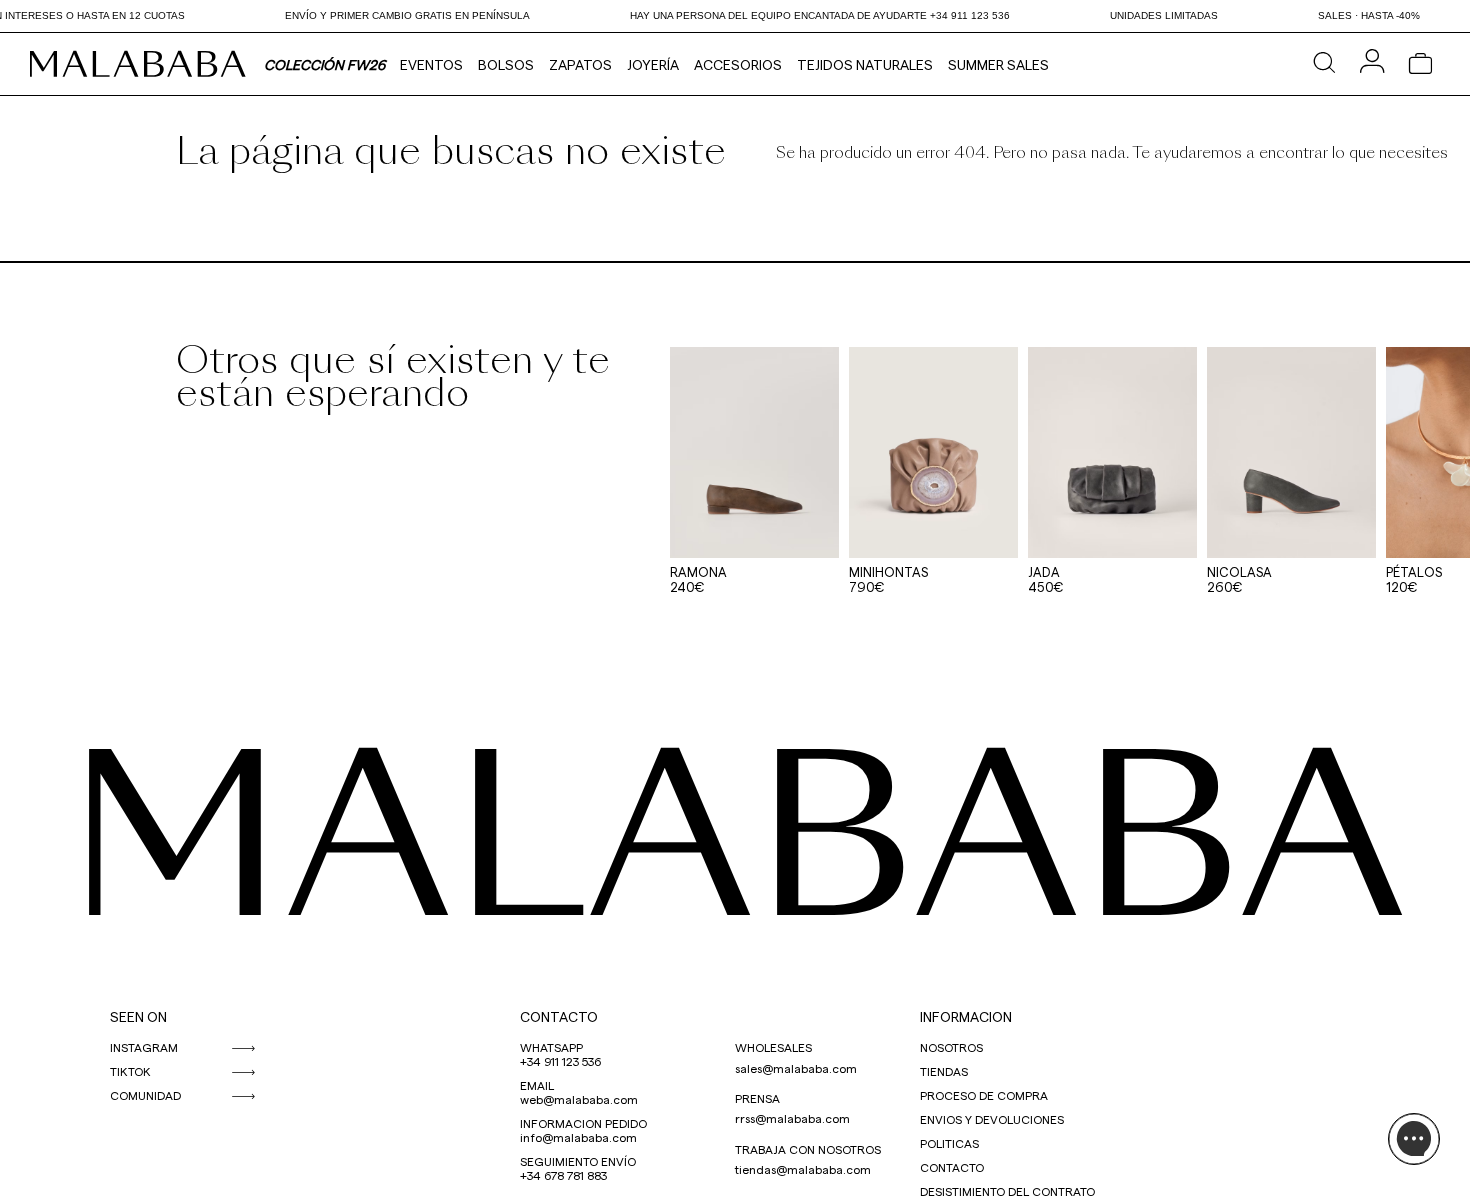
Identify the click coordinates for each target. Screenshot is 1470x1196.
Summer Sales (998, 64)
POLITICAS (949, 1143)
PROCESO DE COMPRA (984, 1095)
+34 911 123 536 (560, 1061)
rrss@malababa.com (792, 1118)
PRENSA (757, 1098)
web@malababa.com (579, 1099)
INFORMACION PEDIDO (583, 1123)
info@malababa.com (578, 1137)
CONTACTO (559, 1016)
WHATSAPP (551, 1047)
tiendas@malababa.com (803, 1169)
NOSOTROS (951, 1047)
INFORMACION (966, 1016)
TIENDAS (944, 1071)
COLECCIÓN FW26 (324, 64)
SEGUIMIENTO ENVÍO (578, 1161)
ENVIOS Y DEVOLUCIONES (992, 1119)
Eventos (431, 64)
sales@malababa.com (796, 1068)
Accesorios (738, 64)
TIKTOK (130, 1071)
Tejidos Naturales (865, 64)
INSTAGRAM (144, 1047)
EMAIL (537, 1085)
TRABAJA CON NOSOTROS (808, 1149)
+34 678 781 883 (563, 1175)
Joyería (653, 64)
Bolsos (506, 64)
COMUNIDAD (145, 1095)
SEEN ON (138, 1016)
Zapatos (580, 64)
